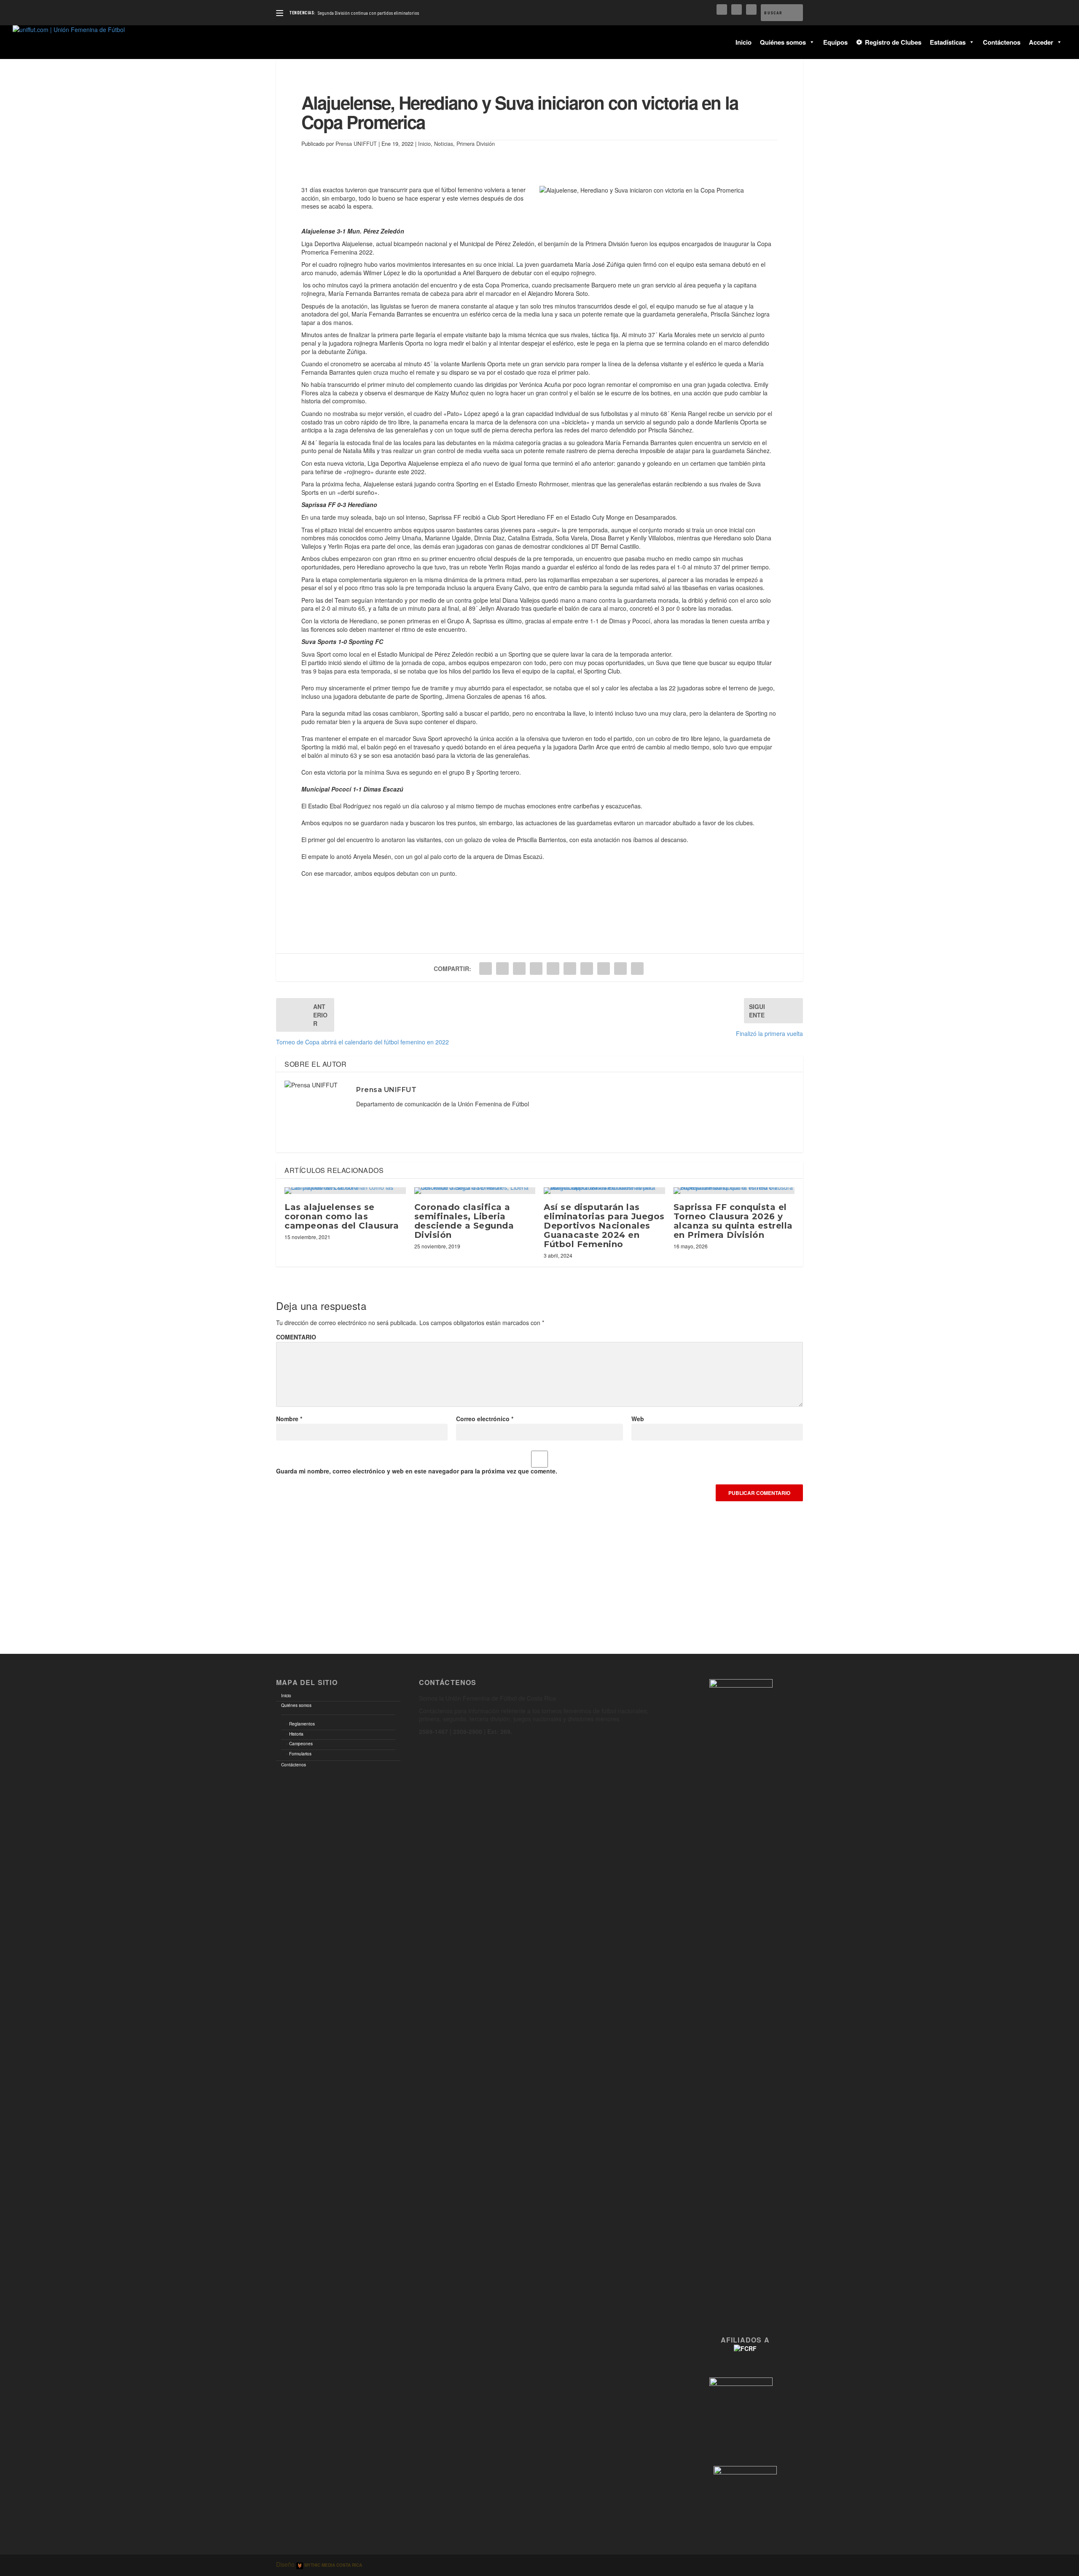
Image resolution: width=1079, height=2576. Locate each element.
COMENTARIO (296, 1337)
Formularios (300, 1754)
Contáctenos (1002, 42)
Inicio (743, 42)
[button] (810, 42)
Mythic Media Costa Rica (333, 2565)
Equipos (835, 42)
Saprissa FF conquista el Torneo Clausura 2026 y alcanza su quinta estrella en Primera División (733, 1221)
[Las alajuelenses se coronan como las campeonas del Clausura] (345, 1191)
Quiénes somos (783, 42)
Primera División (476, 144)
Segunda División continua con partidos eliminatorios (368, 13)
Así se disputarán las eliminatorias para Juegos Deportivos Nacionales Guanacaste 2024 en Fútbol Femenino (604, 1226)
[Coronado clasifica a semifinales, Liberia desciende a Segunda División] (475, 1191)
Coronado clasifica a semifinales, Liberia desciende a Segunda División (464, 1221)
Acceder (1041, 42)
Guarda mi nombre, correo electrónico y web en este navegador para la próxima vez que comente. (417, 1471)
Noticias (444, 144)
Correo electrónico (485, 1419)
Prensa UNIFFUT (356, 144)
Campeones (301, 1744)
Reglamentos (302, 1724)
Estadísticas (948, 42)
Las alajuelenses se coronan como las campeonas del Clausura (342, 1216)
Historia (296, 1734)
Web (638, 1419)
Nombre (289, 1419)
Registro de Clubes (893, 42)
